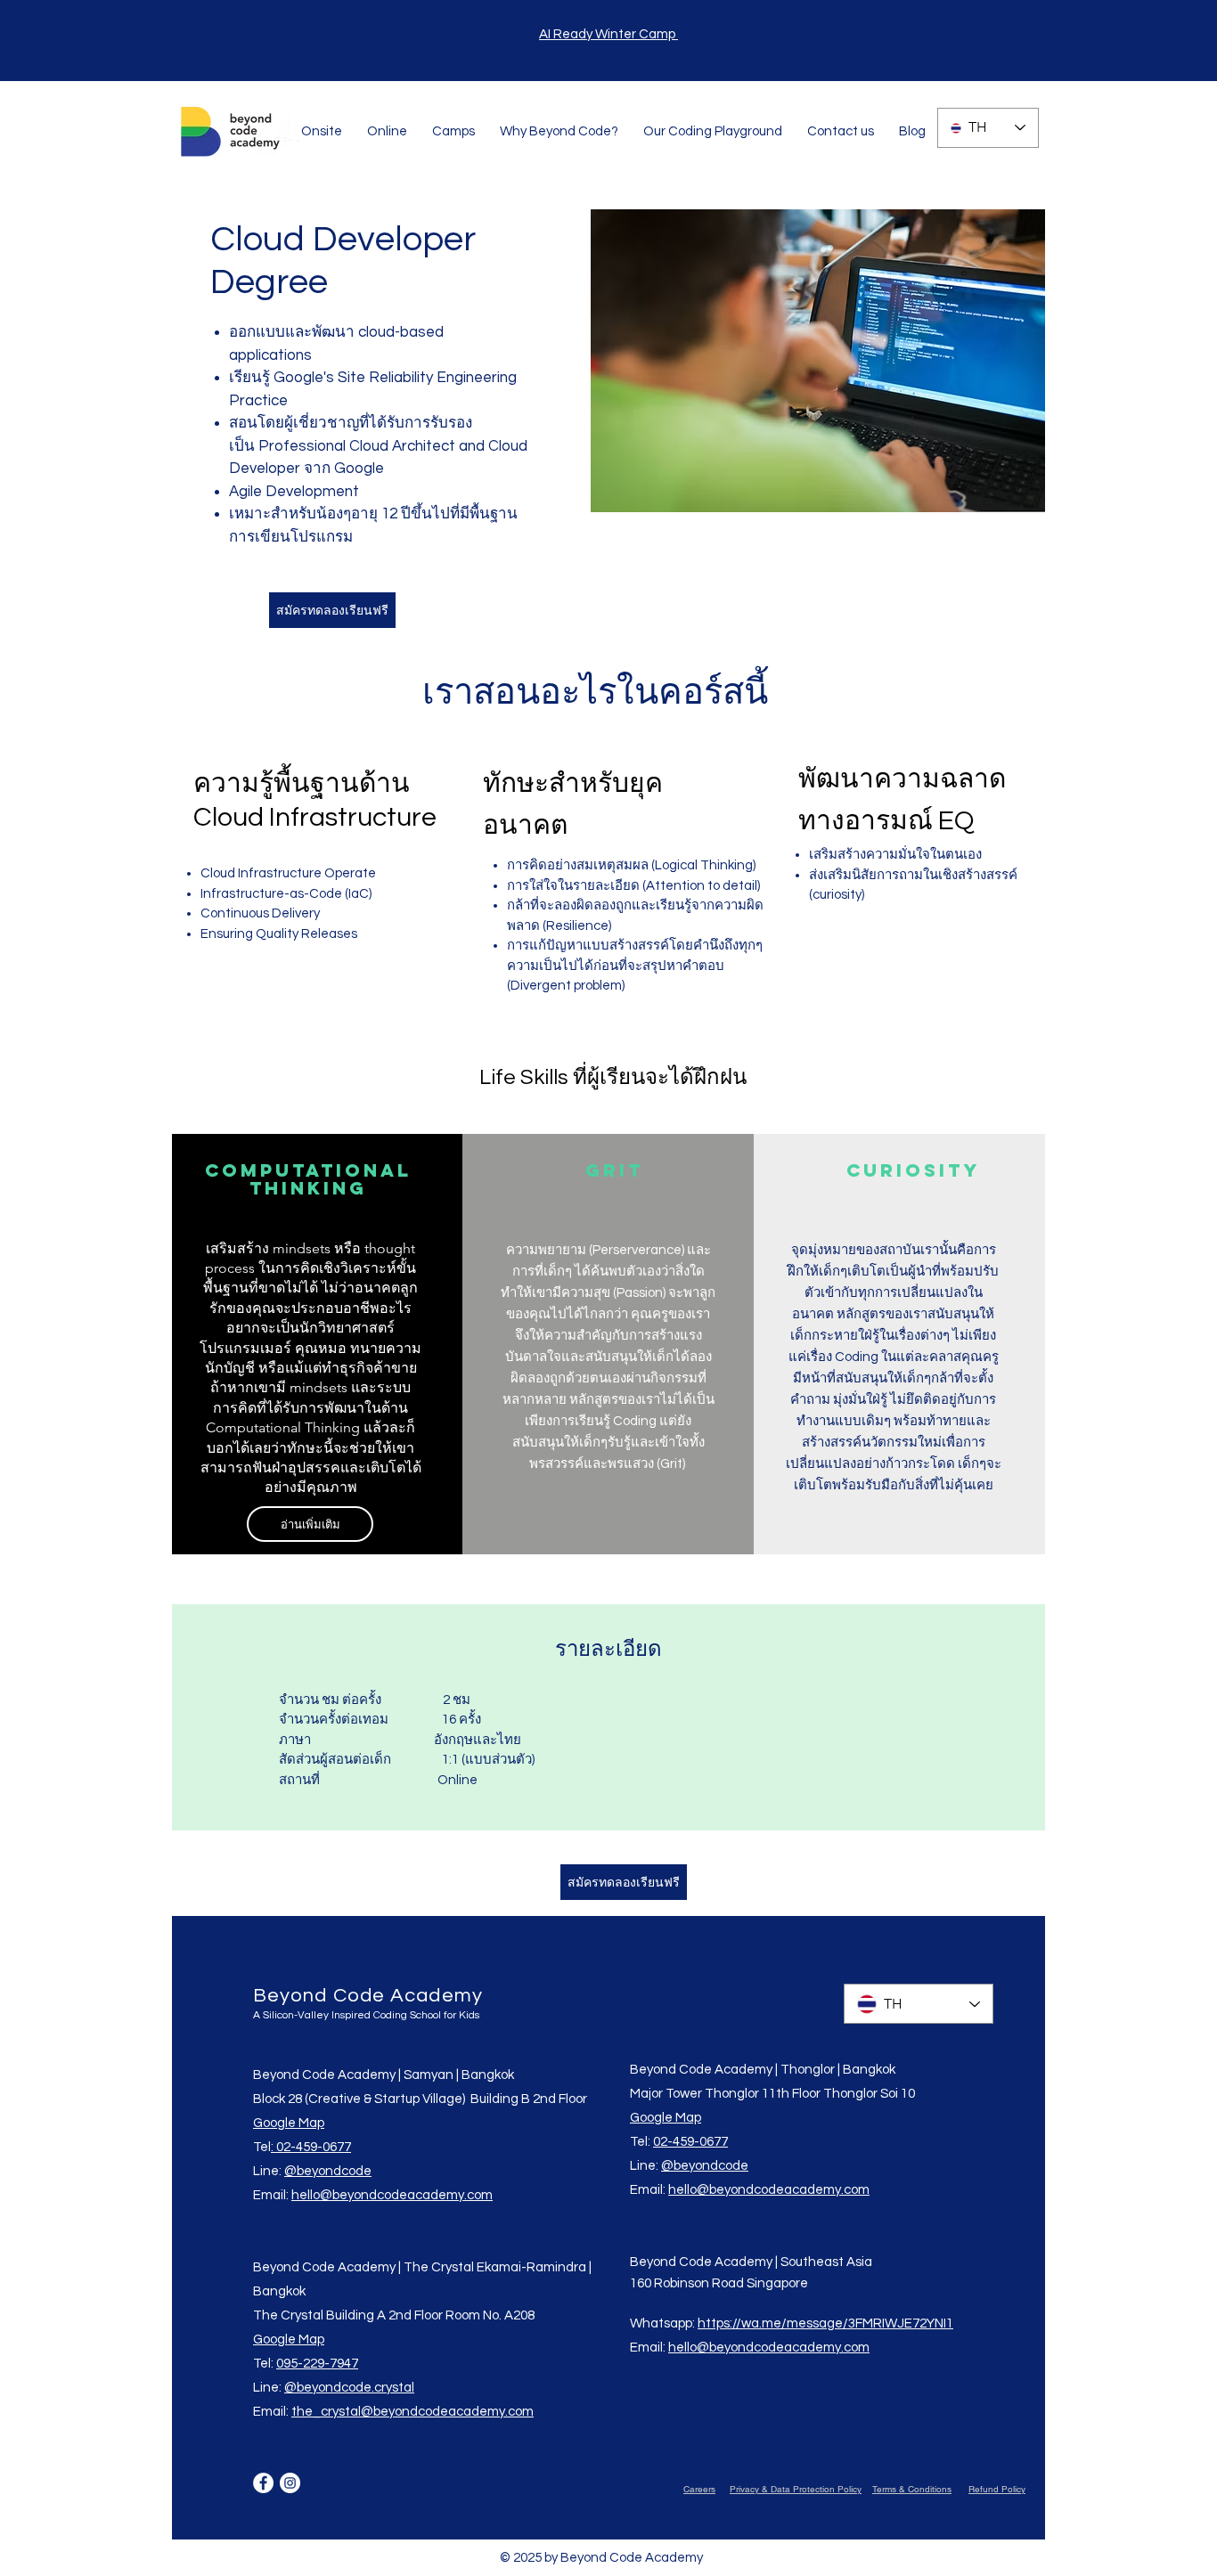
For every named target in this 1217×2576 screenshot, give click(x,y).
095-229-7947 (317, 2364)
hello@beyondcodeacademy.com (392, 2195)
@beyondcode (328, 2171)
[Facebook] (263, 2483)
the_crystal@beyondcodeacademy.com (412, 2412)
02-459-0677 (690, 2142)
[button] (322, 131)
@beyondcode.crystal (349, 2388)
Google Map (289, 2123)
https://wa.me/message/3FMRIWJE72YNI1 (825, 2323)
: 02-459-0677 (311, 2147)
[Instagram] (290, 2483)
